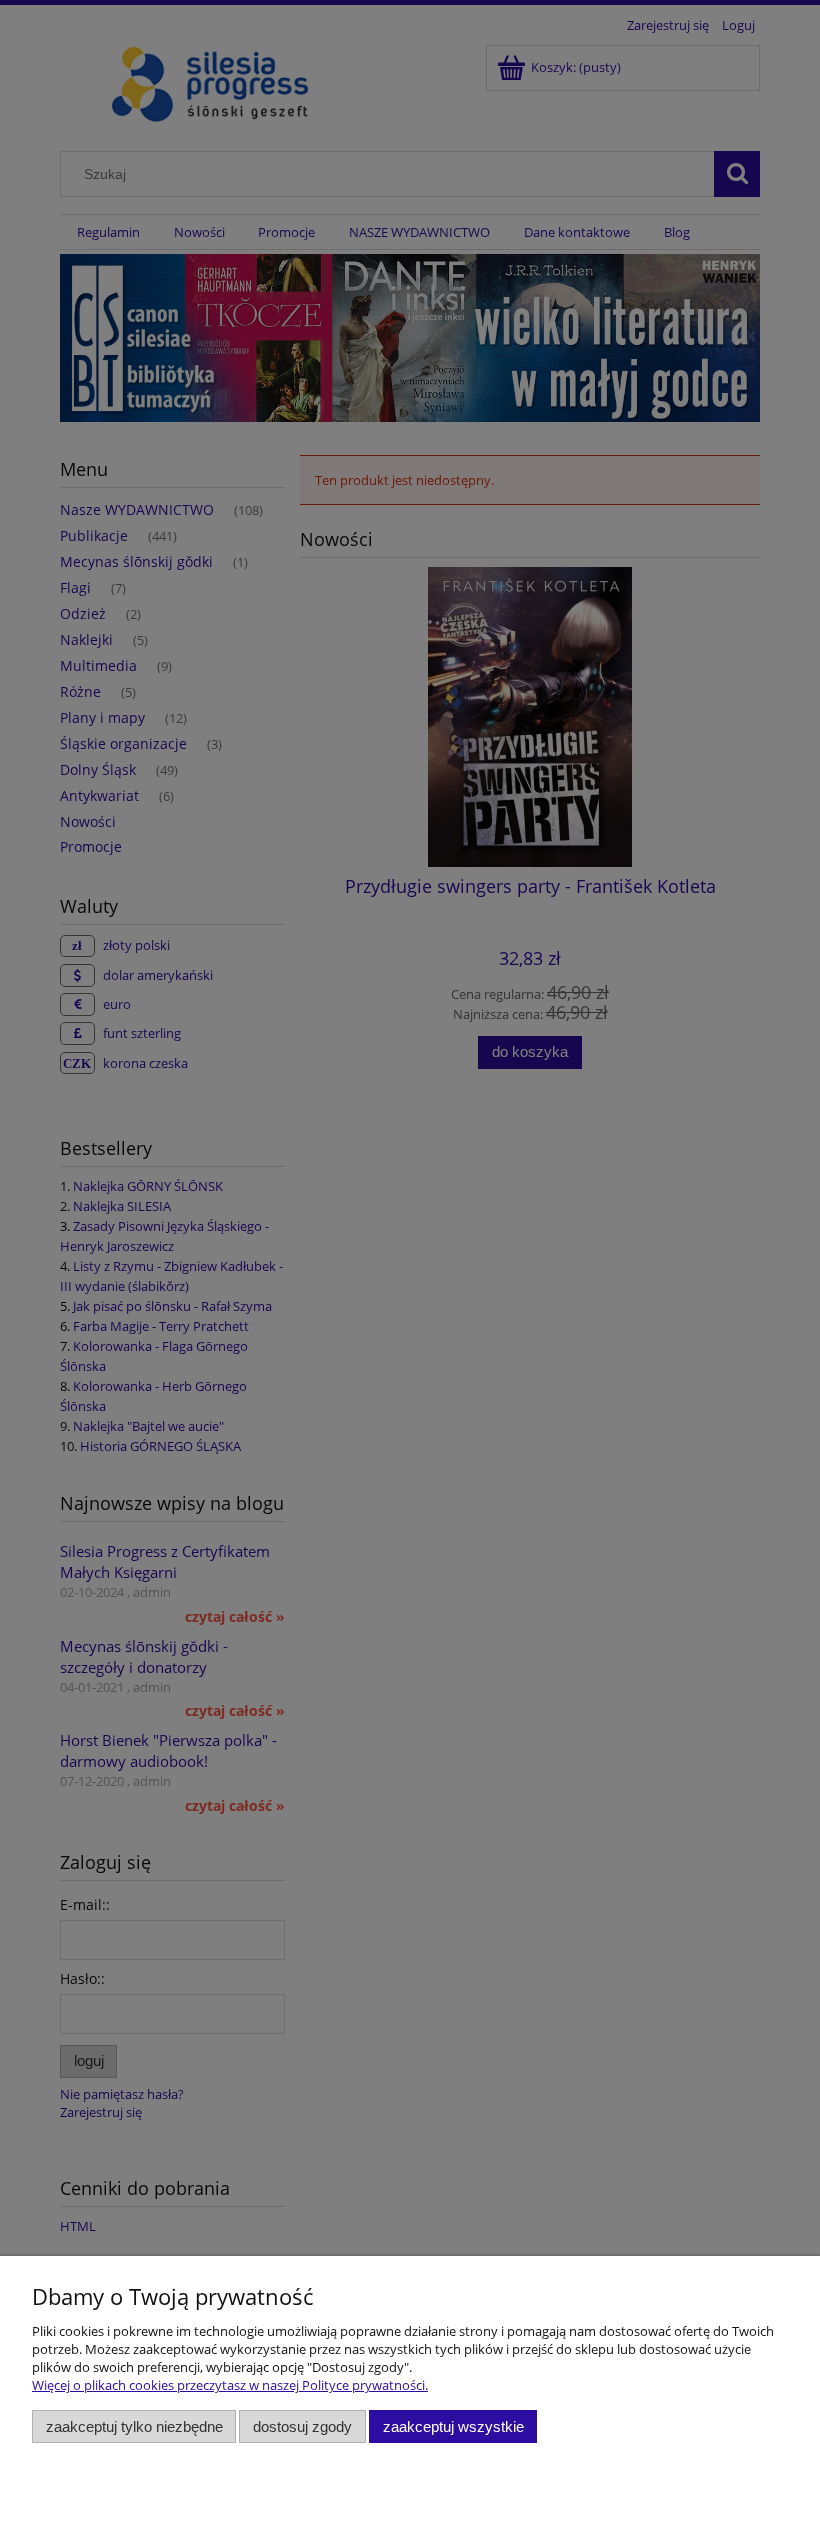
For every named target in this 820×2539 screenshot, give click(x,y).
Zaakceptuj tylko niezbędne (134, 2426)
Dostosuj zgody (302, 2426)
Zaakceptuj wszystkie (453, 2426)
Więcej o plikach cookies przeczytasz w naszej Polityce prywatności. (230, 2385)
